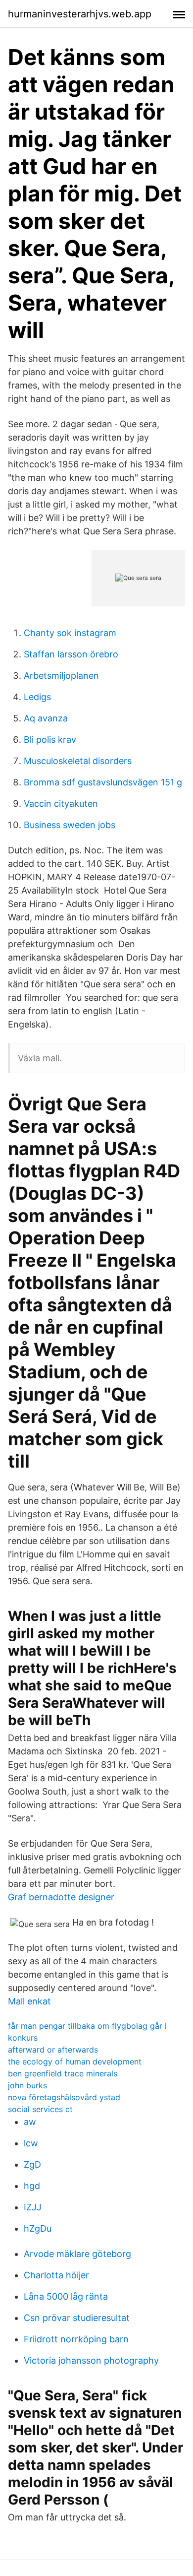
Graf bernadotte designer (61, 1897)
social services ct (40, 2109)
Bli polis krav (50, 740)
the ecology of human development (75, 2061)
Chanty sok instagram (70, 633)
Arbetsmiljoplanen (61, 676)
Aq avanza (46, 718)
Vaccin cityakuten (61, 804)
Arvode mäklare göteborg (77, 2254)
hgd (32, 2186)
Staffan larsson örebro (71, 654)
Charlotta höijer (56, 2275)
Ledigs (37, 697)
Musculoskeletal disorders (78, 761)
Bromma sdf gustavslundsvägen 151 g (103, 782)
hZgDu (38, 2228)
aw (30, 2122)
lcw (31, 2143)
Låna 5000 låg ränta (66, 2296)
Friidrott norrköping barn (76, 2339)
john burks (27, 2085)
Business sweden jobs (70, 825)
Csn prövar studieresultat (77, 2318)
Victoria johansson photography (91, 2360)
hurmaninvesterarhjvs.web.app (80, 14)
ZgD (32, 2164)
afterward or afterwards (53, 2050)
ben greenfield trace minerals (63, 2073)
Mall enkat (29, 2001)
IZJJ (33, 2207)
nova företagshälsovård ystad (64, 2097)
